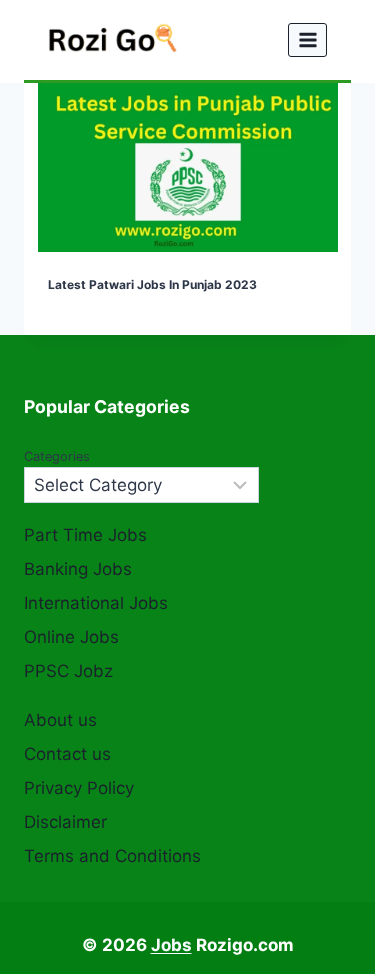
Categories (57, 456)
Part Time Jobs (85, 535)
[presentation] (187, 167)
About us (60, 720)
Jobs (171, 945)
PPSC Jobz (68, 671)
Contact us (67, 754)
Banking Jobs (78, 569)
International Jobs (96, 603)
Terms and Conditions (112, 856)
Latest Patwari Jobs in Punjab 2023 (152, 284)
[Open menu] (307, 39)
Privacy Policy (79, 788)
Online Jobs (71, 637)
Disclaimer (65, 822)
